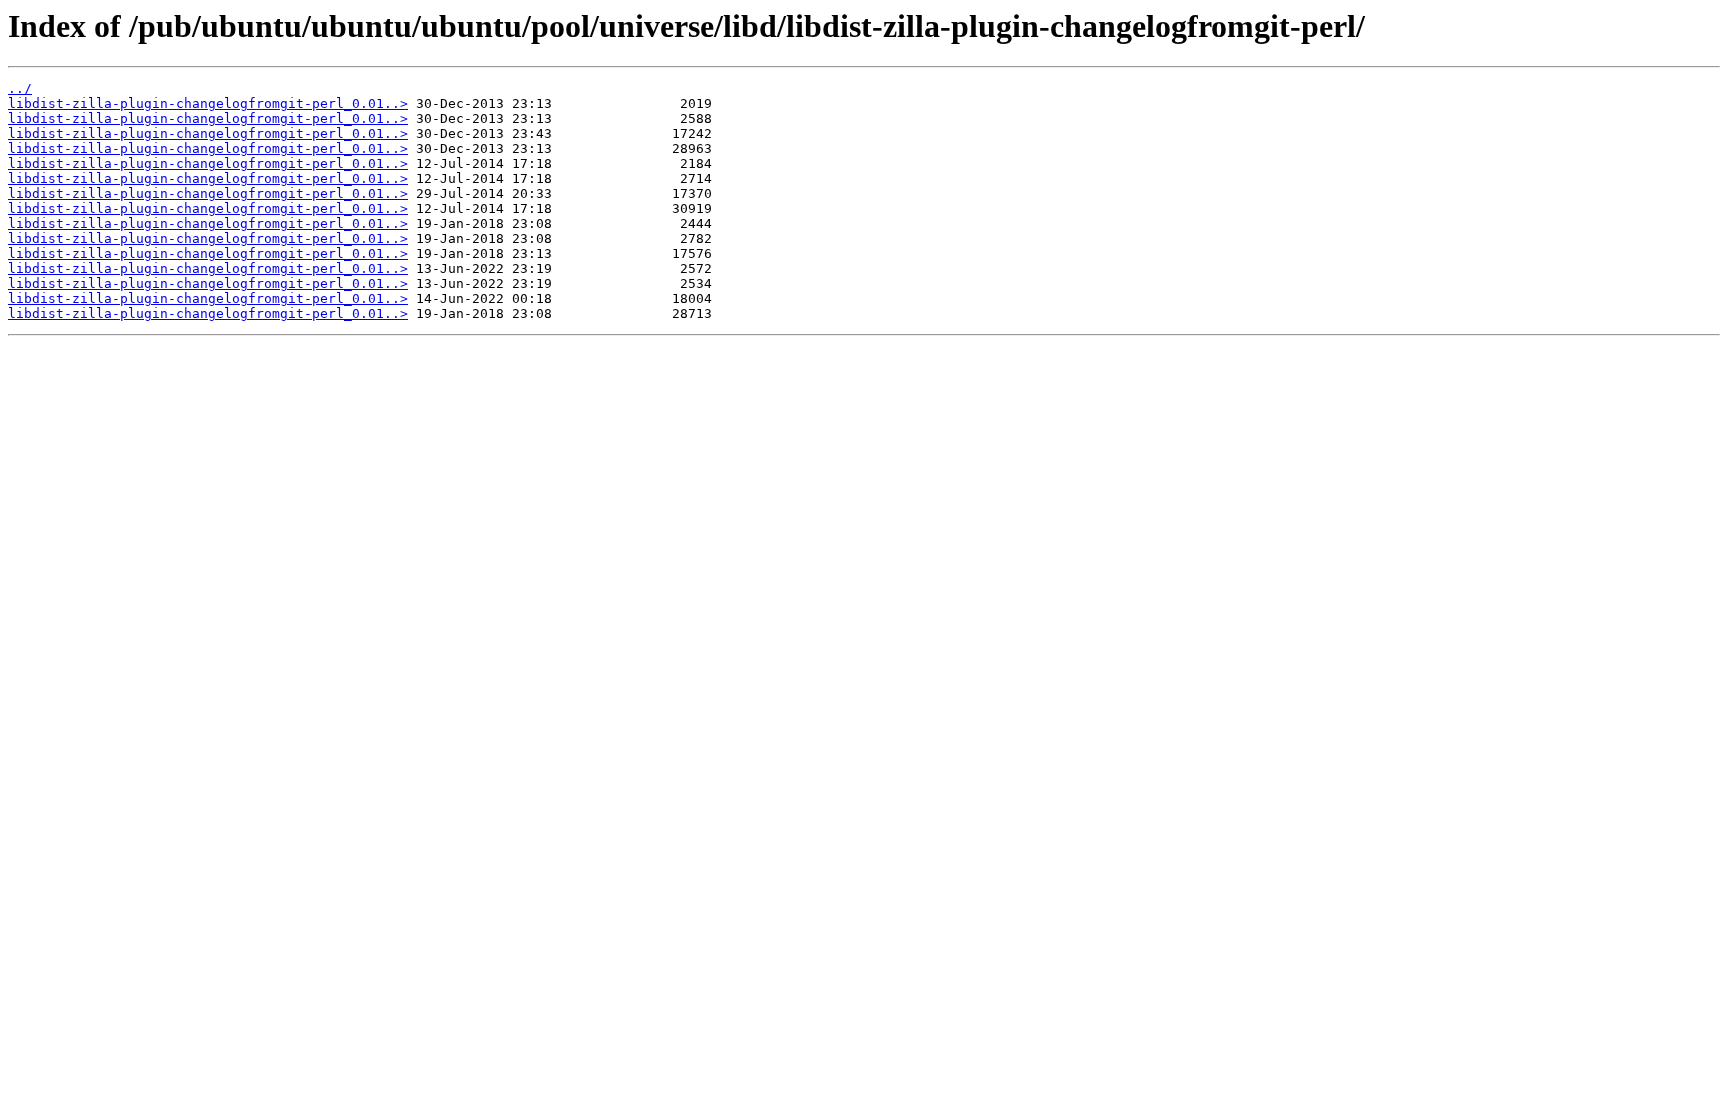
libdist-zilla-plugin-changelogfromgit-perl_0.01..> (208, 103)
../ (20, 88)
